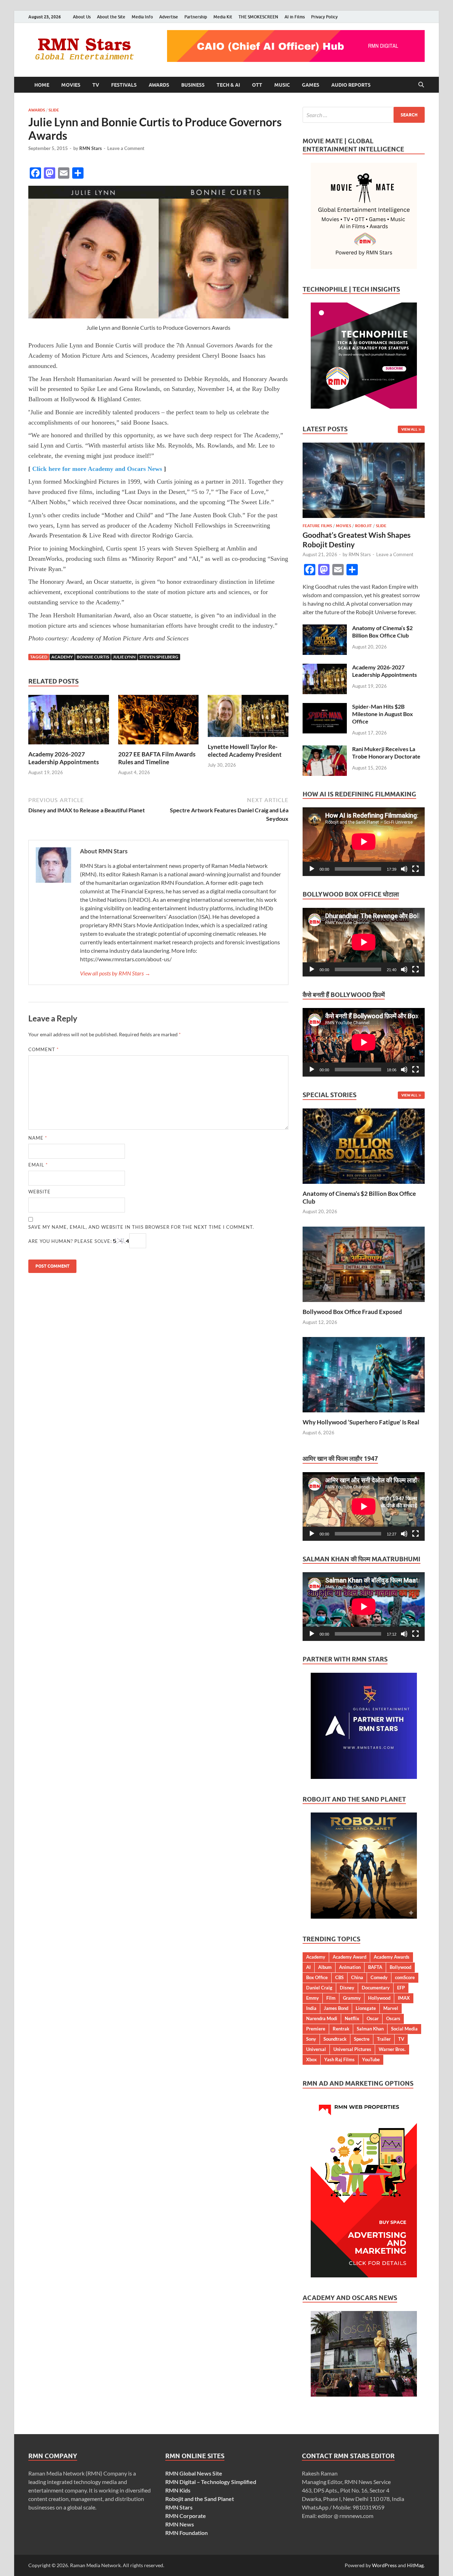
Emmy (312, 1998)
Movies (71, 85)
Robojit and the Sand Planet (200, 2499)
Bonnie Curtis (93, 657)
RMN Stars (91, 148)
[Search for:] (364, 115)
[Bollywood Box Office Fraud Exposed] (364, 1264)
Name (38, 1138)
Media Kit (223, 17)
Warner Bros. (392, 2049)
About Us (82, 17)
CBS (339, 1977)
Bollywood (400, 1967)
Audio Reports (351, 85)
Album (325, 1967)
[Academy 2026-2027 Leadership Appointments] (69, 722)
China (357, 1977)
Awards (159, 85)
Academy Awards (392, 1957)
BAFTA (375, 1967)
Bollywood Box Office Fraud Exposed (352, 1312)
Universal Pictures (352, 2049)
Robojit (363, 526)
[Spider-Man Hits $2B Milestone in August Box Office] (325, 707)
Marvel (391, 2008)
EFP (401, 1988)
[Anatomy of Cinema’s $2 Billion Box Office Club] (325, 629)
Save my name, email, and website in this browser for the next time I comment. (141, 1227)
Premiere (316, 2029)
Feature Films (317, 526)
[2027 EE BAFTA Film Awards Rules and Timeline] (159, 722)
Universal (316, 2049)
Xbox (311, 2059)
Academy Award (349, 1957)
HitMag (415, 2565)
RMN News (180, 2524)
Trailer (384, 2039)
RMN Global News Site (194, 2473)
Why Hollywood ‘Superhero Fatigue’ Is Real (361, 1422)
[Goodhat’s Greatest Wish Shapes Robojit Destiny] (364, 447)
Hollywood (379, 1998)
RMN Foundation (187, 2533)
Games (311, 85)
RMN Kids (178, 2490)
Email (38, 1165)
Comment (44, 1049)
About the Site (111, 17)
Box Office (317, 1977)
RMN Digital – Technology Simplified (211, 2482)
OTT (257, 85)
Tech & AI (228, 85)
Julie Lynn (124, 657)
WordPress (384, 2565)
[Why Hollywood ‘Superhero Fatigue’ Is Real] (364, 1374)
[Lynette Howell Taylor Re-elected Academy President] (248, 718)
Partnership (196, 17)
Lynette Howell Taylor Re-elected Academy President (245, 751)
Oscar (373, 2018)
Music (282, 85)
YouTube (371, 2059)
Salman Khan (370, 2029)
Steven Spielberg (159, 657)
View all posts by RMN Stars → (115, 973)
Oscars (393, 2018)
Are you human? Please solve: (71, 1241)
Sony (311, 2039)
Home (42, 85)
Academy (62, 657)
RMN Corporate (186, 2516)
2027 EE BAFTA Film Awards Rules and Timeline (157, 758)
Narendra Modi (322, 2018)
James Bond (336, 2008)
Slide (54, 110)
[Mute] (404, 869)
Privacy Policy (324, 17)
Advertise (169, 17)
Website (39, 1192)
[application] (364, 842)
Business (193, 85)
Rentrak (341, 2029)
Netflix (352, 2018)
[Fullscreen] (415, 869)
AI (308, 1967)
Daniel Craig (319, 1988)
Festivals (124, 85)
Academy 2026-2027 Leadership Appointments (64, 758)
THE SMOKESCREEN (258, 17)
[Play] (312, 869)
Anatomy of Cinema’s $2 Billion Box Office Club (382, 632)
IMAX (404, 1998)
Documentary (376, 1988)
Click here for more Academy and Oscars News (97, 469)
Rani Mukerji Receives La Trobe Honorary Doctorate (386, 753)
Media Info (142, 17)
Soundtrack (335, 2039)
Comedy (379, 1977)
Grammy (352, 1998)
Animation (350, 1967)
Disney (347, 1988)
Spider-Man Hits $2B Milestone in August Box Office (383, 714)
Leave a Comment (126, 148)
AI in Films (295, 17)
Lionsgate (366, 2008)
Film (331, 1998)
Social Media (404, 2029)
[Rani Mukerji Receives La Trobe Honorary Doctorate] (325, 750)
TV (96, 85)
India (311, 2008)
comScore (405, 1977)
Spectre (362, 2039)
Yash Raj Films (339, 2059)
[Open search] (421, 85)
